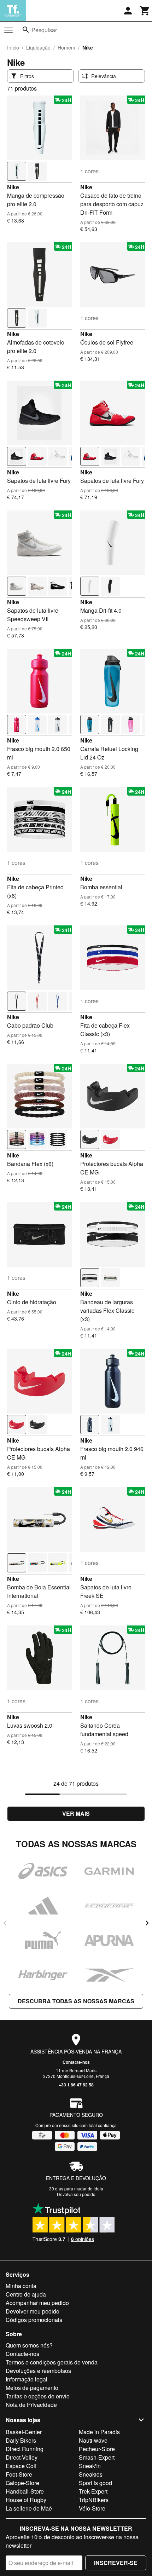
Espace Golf (21, 2466)
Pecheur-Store (97, 2449)
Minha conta (21, 2286)
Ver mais (76, 1813)
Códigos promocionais (34, 2320)
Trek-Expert (93, 2491)
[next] (147, 1923)
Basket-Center (24, 2432)
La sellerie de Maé (29, 2508)
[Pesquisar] (26, 30)
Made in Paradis (99, 2432)
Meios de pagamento (32, 2388)
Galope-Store (22, 2483)
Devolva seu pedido (76, 2194)
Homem (66, 47)
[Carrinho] (145, 11)
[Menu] (8, 30)
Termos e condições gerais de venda (52, 2362)
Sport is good (95, 2483)
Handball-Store (25, 2491)
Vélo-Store (92, 2508)
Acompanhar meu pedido (37, 2303)
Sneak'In (90, 2466)
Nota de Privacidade (31, 2405)
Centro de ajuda (26, 2294)
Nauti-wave (93, 2440)
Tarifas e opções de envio (38, 2396)
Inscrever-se (116, 2563)
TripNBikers (94, 2500)
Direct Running (25, 2449)
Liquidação (38, 47)
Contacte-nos (76, 2062)
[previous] (5, 1923)
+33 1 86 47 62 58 (76, 2085)
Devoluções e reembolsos (38, 2371)
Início (13, 47)
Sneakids (91, 2474)
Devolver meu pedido (33, 2311)
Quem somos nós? (29, 2345)
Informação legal (27, 2379)
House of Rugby (26, 2500)
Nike (13, 187)
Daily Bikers (21, 2440)
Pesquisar (44, 30)
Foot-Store (19, 2474)
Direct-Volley (22, 2457)
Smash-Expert (97, 2457)
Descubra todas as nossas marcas (76, 2001)
